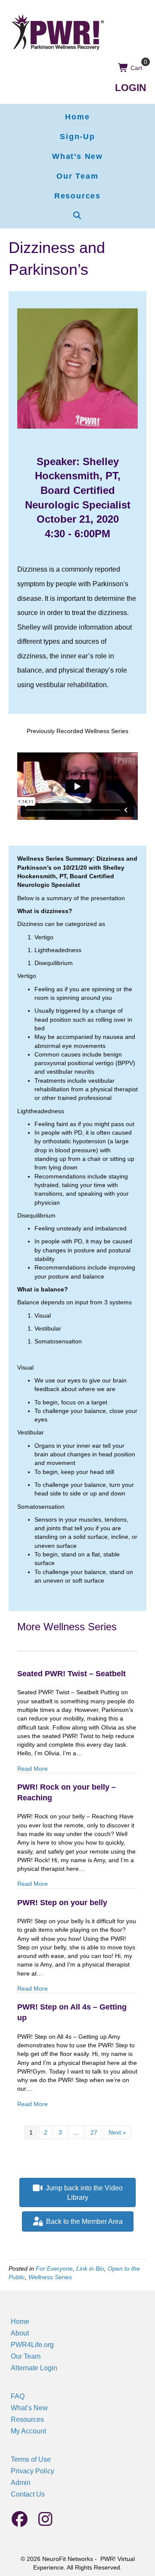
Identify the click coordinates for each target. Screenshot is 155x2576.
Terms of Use (31, 2459)
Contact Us (28, 2494)
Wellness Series (50, 2277)
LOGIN (131, 88)
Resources (27, 2419)
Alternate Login (34, 2368)
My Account (28, 2431)
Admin (21, 2483)
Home (20, 2322)
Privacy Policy (33, 2471)
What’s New (29, 2408)
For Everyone (54, 2268)
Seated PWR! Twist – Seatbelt (71, 1674)
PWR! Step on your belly (62, 1903)
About (20, 2333)
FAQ (18, 2396)
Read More (33, 1768)
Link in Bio (90, 2268)
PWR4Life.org (32, 2345)
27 (94, 2132)
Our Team (26, 2356)
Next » (117, 2132)
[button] (77, 216)
